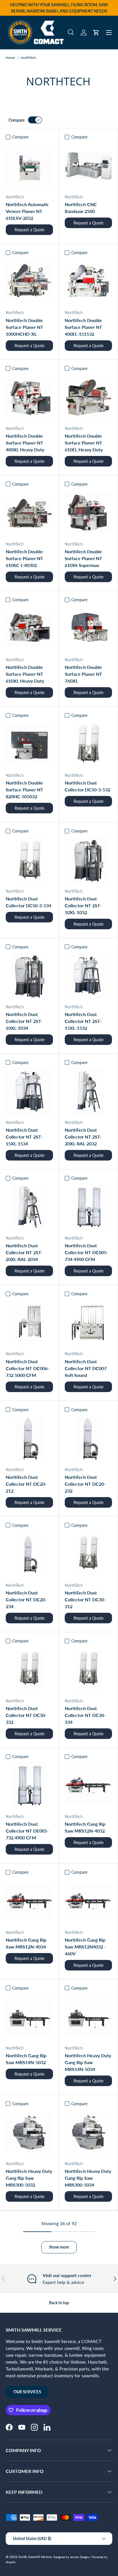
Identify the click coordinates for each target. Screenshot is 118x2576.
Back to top (59, 2303)
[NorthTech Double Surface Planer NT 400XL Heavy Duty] (29, 397)
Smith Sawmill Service (35, 2557)
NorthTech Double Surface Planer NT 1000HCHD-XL (24, 327)
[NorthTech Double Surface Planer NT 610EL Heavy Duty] (88, 397)
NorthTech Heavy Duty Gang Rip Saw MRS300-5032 (29, 2178)
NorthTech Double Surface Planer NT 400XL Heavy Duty (25, 443)
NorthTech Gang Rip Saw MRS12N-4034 (26, 1943)
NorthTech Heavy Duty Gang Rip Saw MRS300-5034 (88, 2178)
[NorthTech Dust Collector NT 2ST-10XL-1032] (88, 860)
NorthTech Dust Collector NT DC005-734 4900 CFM (86, 1252)
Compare (17, 120)
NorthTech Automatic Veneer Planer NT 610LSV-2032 (27, 211)
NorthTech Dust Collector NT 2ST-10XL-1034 (24, 1021)
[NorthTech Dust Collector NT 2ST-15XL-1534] (29, 1091)
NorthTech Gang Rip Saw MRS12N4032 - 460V (85, 1947)
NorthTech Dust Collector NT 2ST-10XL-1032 (83, 905)
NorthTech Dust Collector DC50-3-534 (28, 902)
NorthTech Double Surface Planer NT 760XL (83, 674)
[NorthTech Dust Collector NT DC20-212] (29, 1438)
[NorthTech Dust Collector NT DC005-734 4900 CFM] (88, 1207)
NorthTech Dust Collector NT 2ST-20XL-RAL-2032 (83, 1137)
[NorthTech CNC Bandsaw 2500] (88, 166)
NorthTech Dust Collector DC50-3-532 (87, 786)
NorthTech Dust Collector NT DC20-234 (26, 1599)
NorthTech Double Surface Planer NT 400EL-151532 (83, 327)
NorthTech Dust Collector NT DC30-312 (85, 1599)
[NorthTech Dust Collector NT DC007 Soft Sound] (88, 1323)
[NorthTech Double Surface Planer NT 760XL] (88, 629)
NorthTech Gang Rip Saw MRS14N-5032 (26, 2059)
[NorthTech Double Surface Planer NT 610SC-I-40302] (29, 513)
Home (10, 58)
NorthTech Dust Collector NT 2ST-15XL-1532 (83, 1021)
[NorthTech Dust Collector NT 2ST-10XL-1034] (29, 976)
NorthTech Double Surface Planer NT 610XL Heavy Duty (25, 674)
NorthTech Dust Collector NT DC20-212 (26, 1484)
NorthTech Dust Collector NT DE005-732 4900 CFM (27, 1831)
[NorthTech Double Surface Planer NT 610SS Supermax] (88, 513)
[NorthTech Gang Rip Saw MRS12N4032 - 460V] (88, 1901)
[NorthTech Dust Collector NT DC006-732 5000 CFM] (29, 1323)
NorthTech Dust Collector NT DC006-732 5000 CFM (27, 1368)
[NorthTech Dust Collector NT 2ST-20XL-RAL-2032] (88, 1091)
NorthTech (28, 58)
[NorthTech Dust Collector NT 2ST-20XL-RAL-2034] (29, 1207)
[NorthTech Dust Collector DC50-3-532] (88, 744)
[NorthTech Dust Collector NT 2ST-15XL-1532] (88, 976)
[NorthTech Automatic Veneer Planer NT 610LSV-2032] (29, 166)
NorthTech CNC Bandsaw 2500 (81, 208)
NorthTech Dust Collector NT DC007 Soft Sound (86, 1368)
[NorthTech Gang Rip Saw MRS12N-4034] (29, 1901)
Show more (59, 2247)
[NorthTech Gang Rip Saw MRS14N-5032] (29, 2017)
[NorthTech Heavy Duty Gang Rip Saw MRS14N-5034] (88, 2017)
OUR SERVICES (27, 2392)
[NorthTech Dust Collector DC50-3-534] (29, 860)
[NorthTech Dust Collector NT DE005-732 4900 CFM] (29, 1785)
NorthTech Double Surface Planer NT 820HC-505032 (24, 790)
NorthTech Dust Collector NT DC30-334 (85, 1715)
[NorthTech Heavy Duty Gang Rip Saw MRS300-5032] (29, 2132)
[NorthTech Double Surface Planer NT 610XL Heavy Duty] (29, 629)
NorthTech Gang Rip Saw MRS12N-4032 (85, 1827)
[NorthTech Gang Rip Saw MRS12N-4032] (88, 1785)
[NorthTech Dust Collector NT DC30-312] (88, 1554)
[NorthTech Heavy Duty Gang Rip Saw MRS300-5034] (88, 2132)
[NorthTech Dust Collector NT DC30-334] (88, 1670)
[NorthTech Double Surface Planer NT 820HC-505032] (29, 744)
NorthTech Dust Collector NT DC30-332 (26, 1715)
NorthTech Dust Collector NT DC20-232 (85, 1484)
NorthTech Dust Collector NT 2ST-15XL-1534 (24, 1137)
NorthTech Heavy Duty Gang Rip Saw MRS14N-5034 (88, 2062)
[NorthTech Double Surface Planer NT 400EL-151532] (88, 281)
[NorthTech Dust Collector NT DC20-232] (88, 1438)
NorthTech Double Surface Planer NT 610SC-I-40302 (24, 558)
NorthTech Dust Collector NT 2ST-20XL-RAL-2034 (24, 1252)
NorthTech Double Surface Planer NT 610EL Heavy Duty (84, 443)
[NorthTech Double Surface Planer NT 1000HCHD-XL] (29, 281)
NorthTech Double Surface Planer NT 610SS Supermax (83, 558)
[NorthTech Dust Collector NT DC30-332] (29, 1670)
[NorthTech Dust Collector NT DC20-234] (29, 1554)
